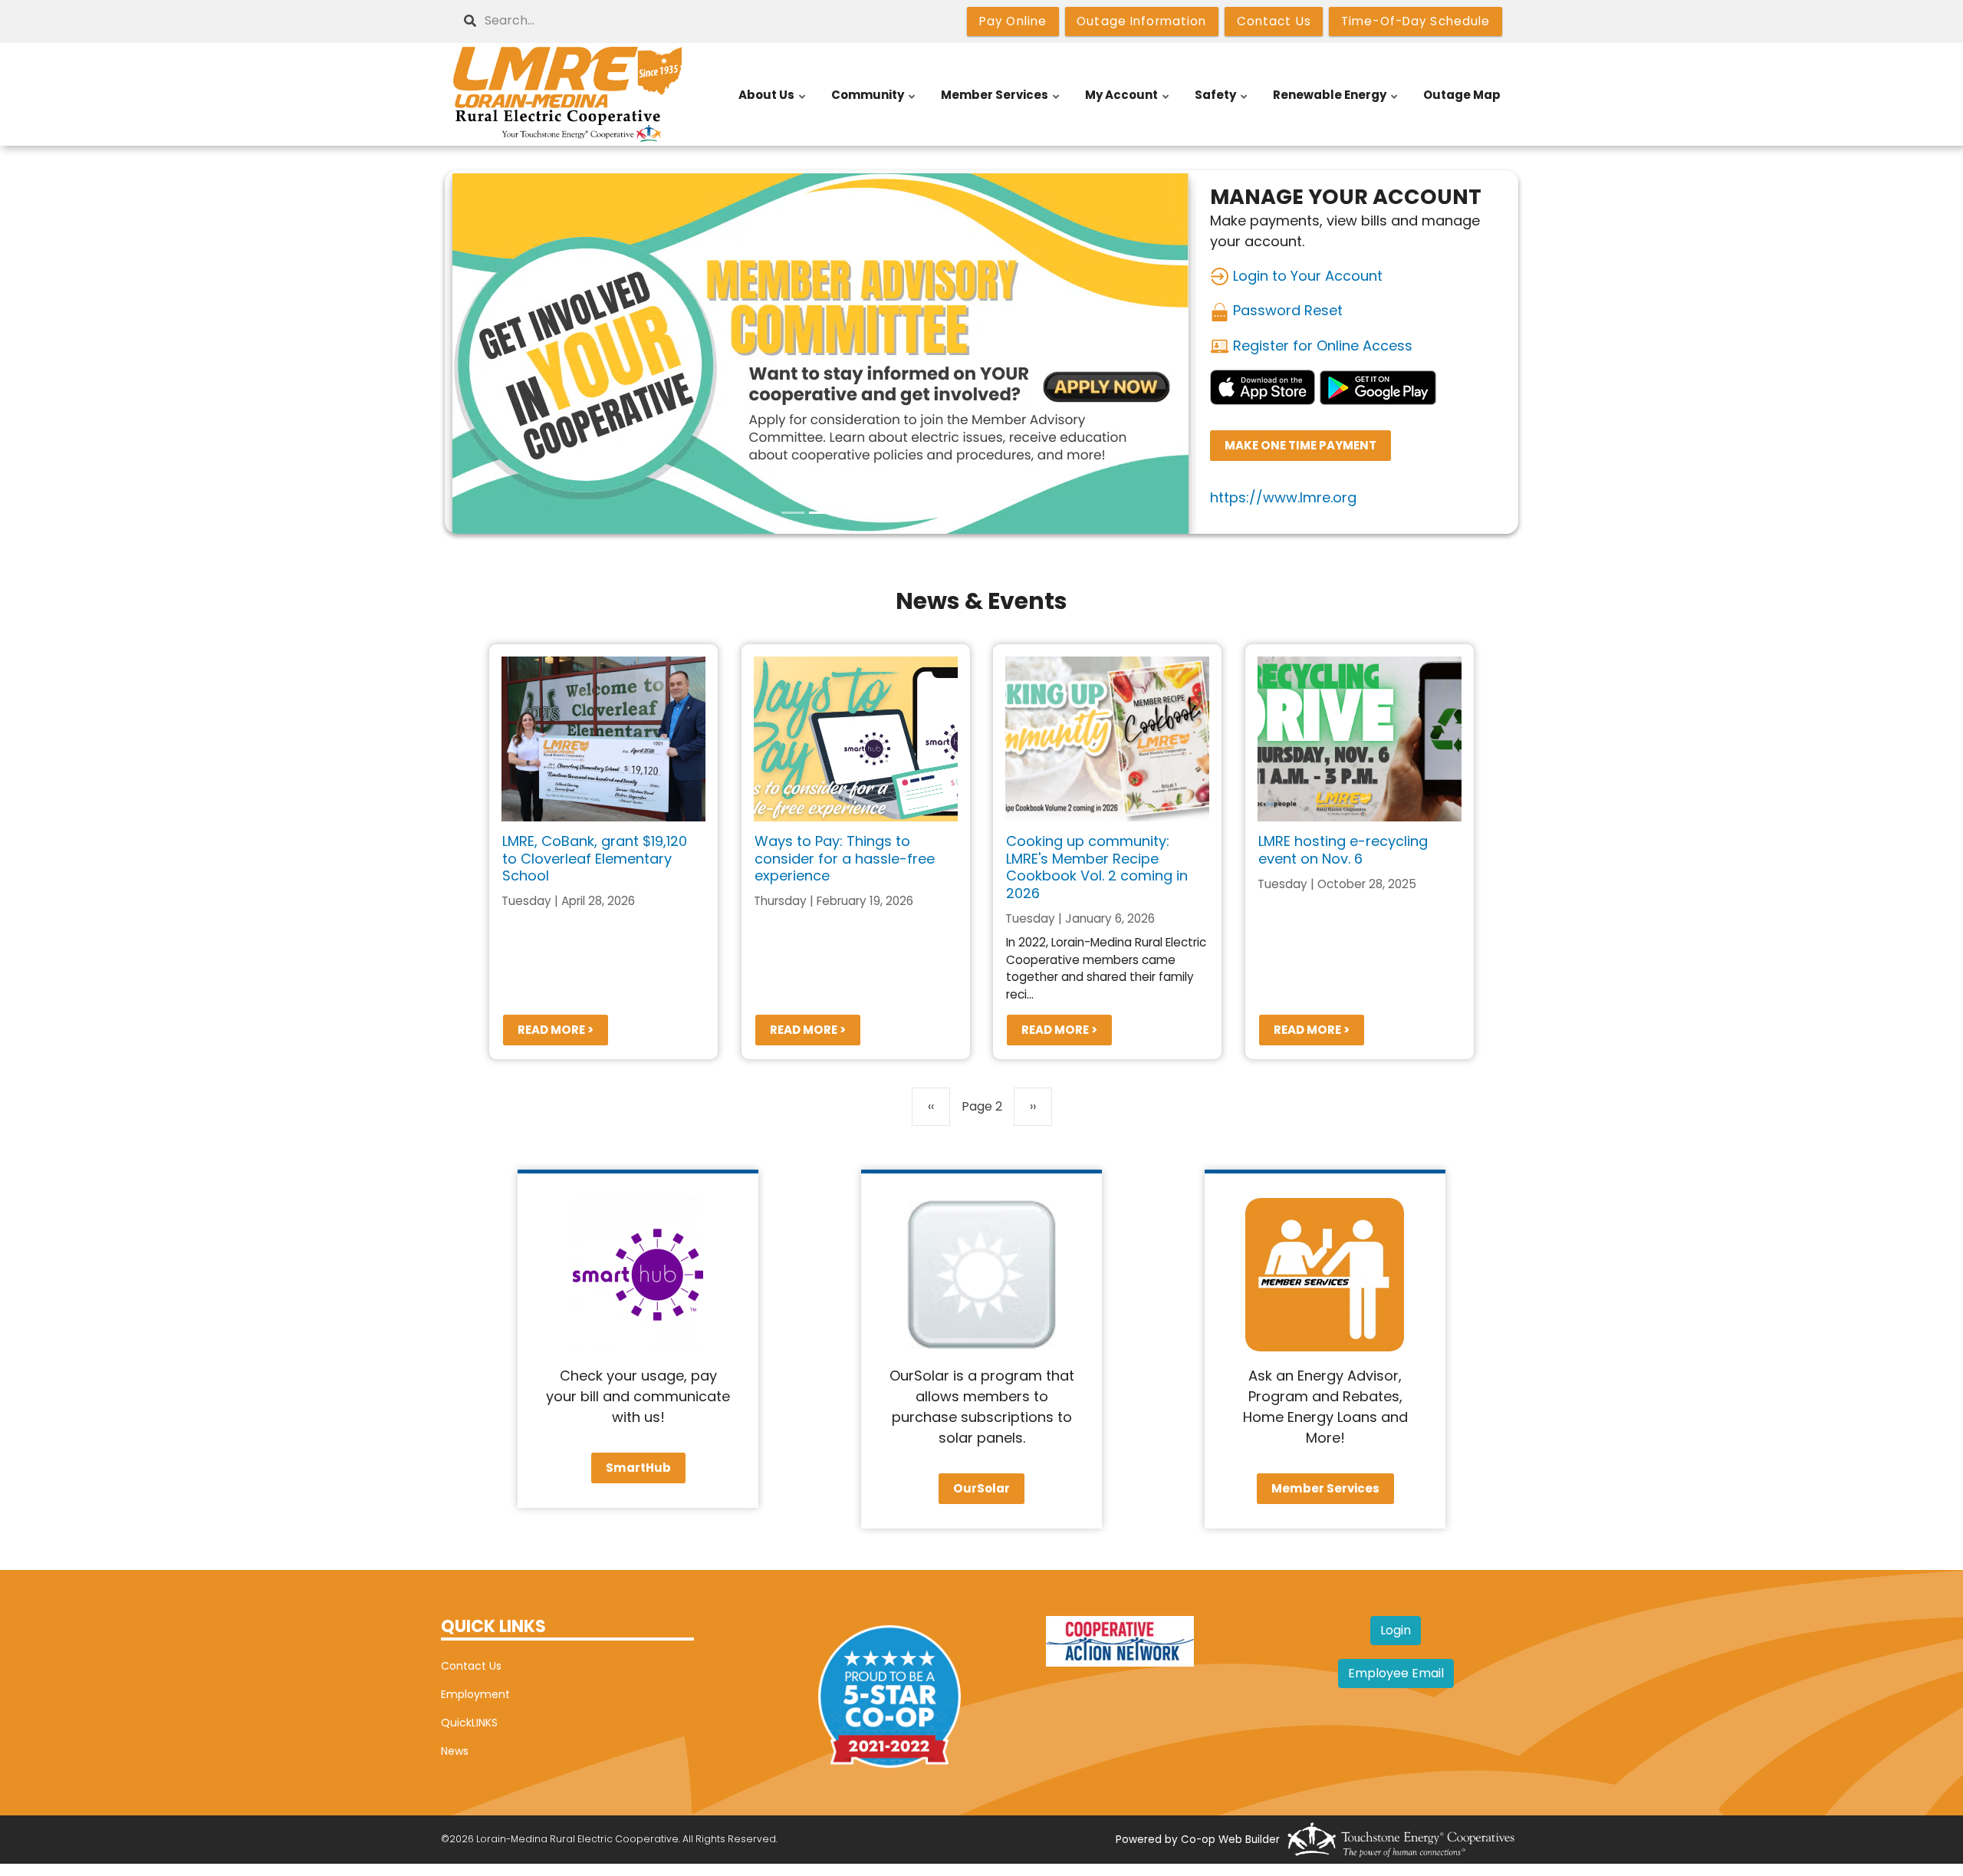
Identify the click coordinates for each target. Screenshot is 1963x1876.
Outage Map (1462, 95)
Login (1396, 1630)
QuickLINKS (469, 1723)
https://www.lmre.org (1283, 497)
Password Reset (1286, 310)
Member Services (1001, 103)
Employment (475, 1694)
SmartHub (638, 1468)
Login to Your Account (1306, 276)
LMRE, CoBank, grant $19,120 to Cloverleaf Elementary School (595, 858)
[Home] (567, 94)
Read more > (556, 1030)
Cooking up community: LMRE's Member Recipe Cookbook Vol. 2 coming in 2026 (1097, 867)
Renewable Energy (1336, 103)
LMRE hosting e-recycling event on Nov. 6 (1343, 850)
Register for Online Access (1321, 346)
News (455, 1751)
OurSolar (981, 1488)
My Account (1128, 103)
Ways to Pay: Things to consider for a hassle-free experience (845, 858)
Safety (1222, 103)
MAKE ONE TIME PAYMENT (1300, 446)
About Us (773, 103)
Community (874, 103)
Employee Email (1396, 1673)
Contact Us (471, 1666)
